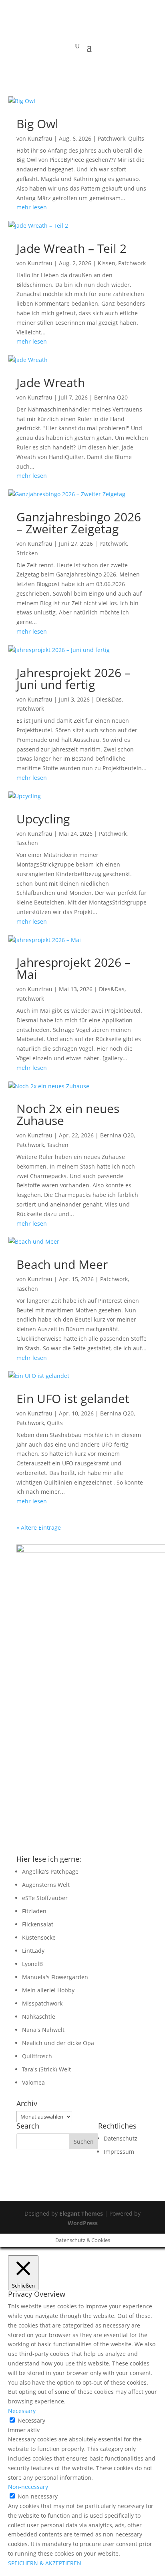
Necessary (31, 2420)
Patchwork (112, 138)
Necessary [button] (22, 2411)
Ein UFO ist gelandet (73, 1398)
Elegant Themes (81, 2213)
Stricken (27, 553)
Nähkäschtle (39, 2016)
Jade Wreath (51, 383)
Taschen (27, 843)
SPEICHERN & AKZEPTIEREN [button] (45, 2563)
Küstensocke (39, 1937)
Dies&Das (109, 699)
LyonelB (32, 1964)
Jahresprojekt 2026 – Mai (73, 968)
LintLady (33, 1951)
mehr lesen (32, 207)
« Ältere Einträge (39, 1528)
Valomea (33, 2082)
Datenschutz (121, 2138)
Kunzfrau (40, 138)
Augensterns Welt (46, 1885)
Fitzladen (34, 1911)
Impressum (119, 2152)
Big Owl (37, 124)
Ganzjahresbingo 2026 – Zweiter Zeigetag (79, 523)
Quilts (136, 138)
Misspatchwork (42, 2003)
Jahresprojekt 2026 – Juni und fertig (73, 679)
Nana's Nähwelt (43, 2030)
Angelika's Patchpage (50, 1871)
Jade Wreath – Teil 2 (71, 248)
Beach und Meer (62, 1264)
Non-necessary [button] (28, 2487)
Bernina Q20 (111, 397)
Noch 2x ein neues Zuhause (68, 1114)
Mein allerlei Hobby (48, 1990)
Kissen (107, 263)
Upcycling (43, 819)
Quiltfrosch (37, 2056)
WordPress (83, 2223)
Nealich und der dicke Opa (58, 2043)
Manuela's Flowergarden (55, 1977)
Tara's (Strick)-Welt (46, 2069)
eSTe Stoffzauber (45, 1898)
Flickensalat (38, 1924)
